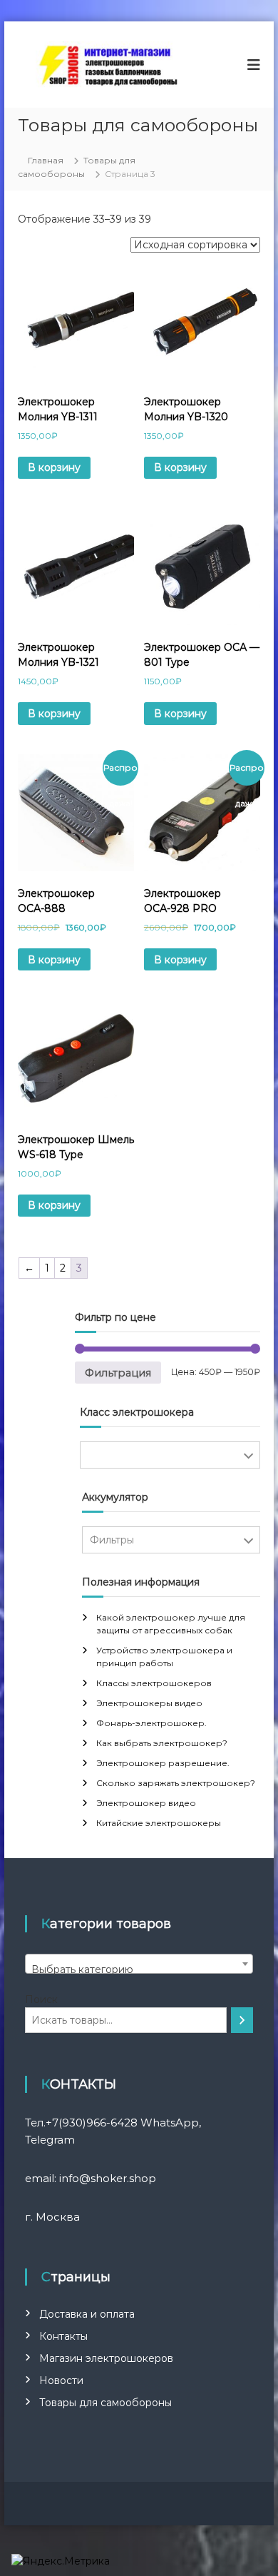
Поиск (41, 1999)
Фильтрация (118, 1373)
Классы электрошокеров (154, 1683)
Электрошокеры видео (149, 1703)
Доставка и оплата (87, 2314)
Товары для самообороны (105, 2403)
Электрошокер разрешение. (163, 1763)
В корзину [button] (54, 467)
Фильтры (170, 1455)
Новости (61, 2380)
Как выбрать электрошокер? (162, 1743)
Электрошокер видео (146, 1803)
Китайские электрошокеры (159, 1823)
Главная (46, 160)
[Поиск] (242, 2020)
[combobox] (139, 1964)
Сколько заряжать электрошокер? (176, 1783)
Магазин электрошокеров (106, 2358)
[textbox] (139, 1969)
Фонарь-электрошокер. (151, 1723)
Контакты (63, 2336)
